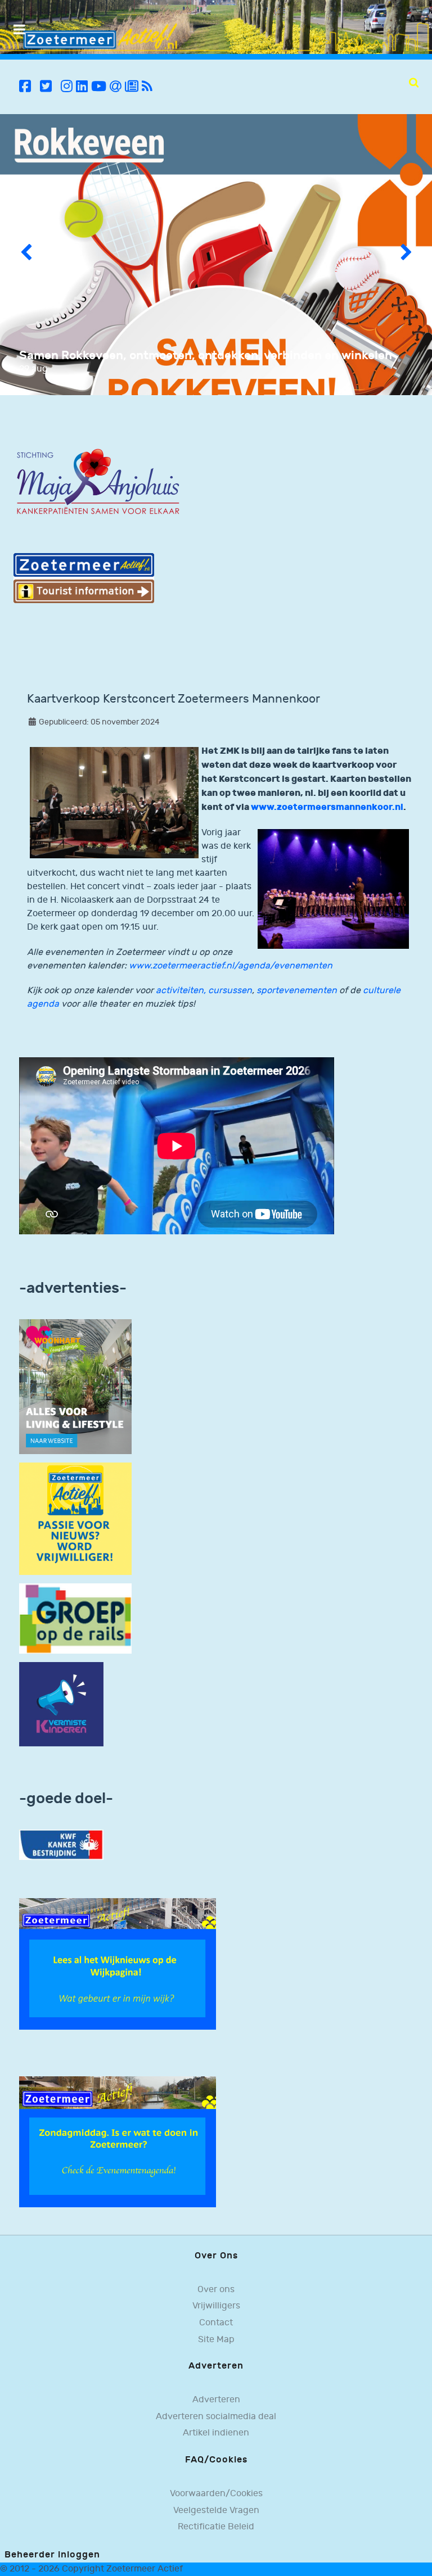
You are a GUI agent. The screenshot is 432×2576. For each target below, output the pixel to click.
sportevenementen (297, 991)
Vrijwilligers (216, 2306)
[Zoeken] (414, 83)
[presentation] (26, 255)
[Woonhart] (75, 1386)
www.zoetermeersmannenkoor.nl (327, 807)
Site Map (216, 2340)
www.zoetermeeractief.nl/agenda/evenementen (231, 966)
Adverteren (216, 2400)
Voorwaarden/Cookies (216, 2494)
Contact (216, 2323)
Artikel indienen (216, 2433)
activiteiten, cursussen (204, 991)
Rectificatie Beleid (216, 2527)
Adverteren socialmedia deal (216, 2417)
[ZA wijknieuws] (118, 1964)
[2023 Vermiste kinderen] (61, 1704)
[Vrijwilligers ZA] (75, 1518)
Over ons (216, 2290)
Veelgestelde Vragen (216, 2511)
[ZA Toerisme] (84, 578)
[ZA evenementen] (118, 2142)
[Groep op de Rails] (75, 1619)
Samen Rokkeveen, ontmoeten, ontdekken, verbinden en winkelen (206, 356)
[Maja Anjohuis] (98, 482)
